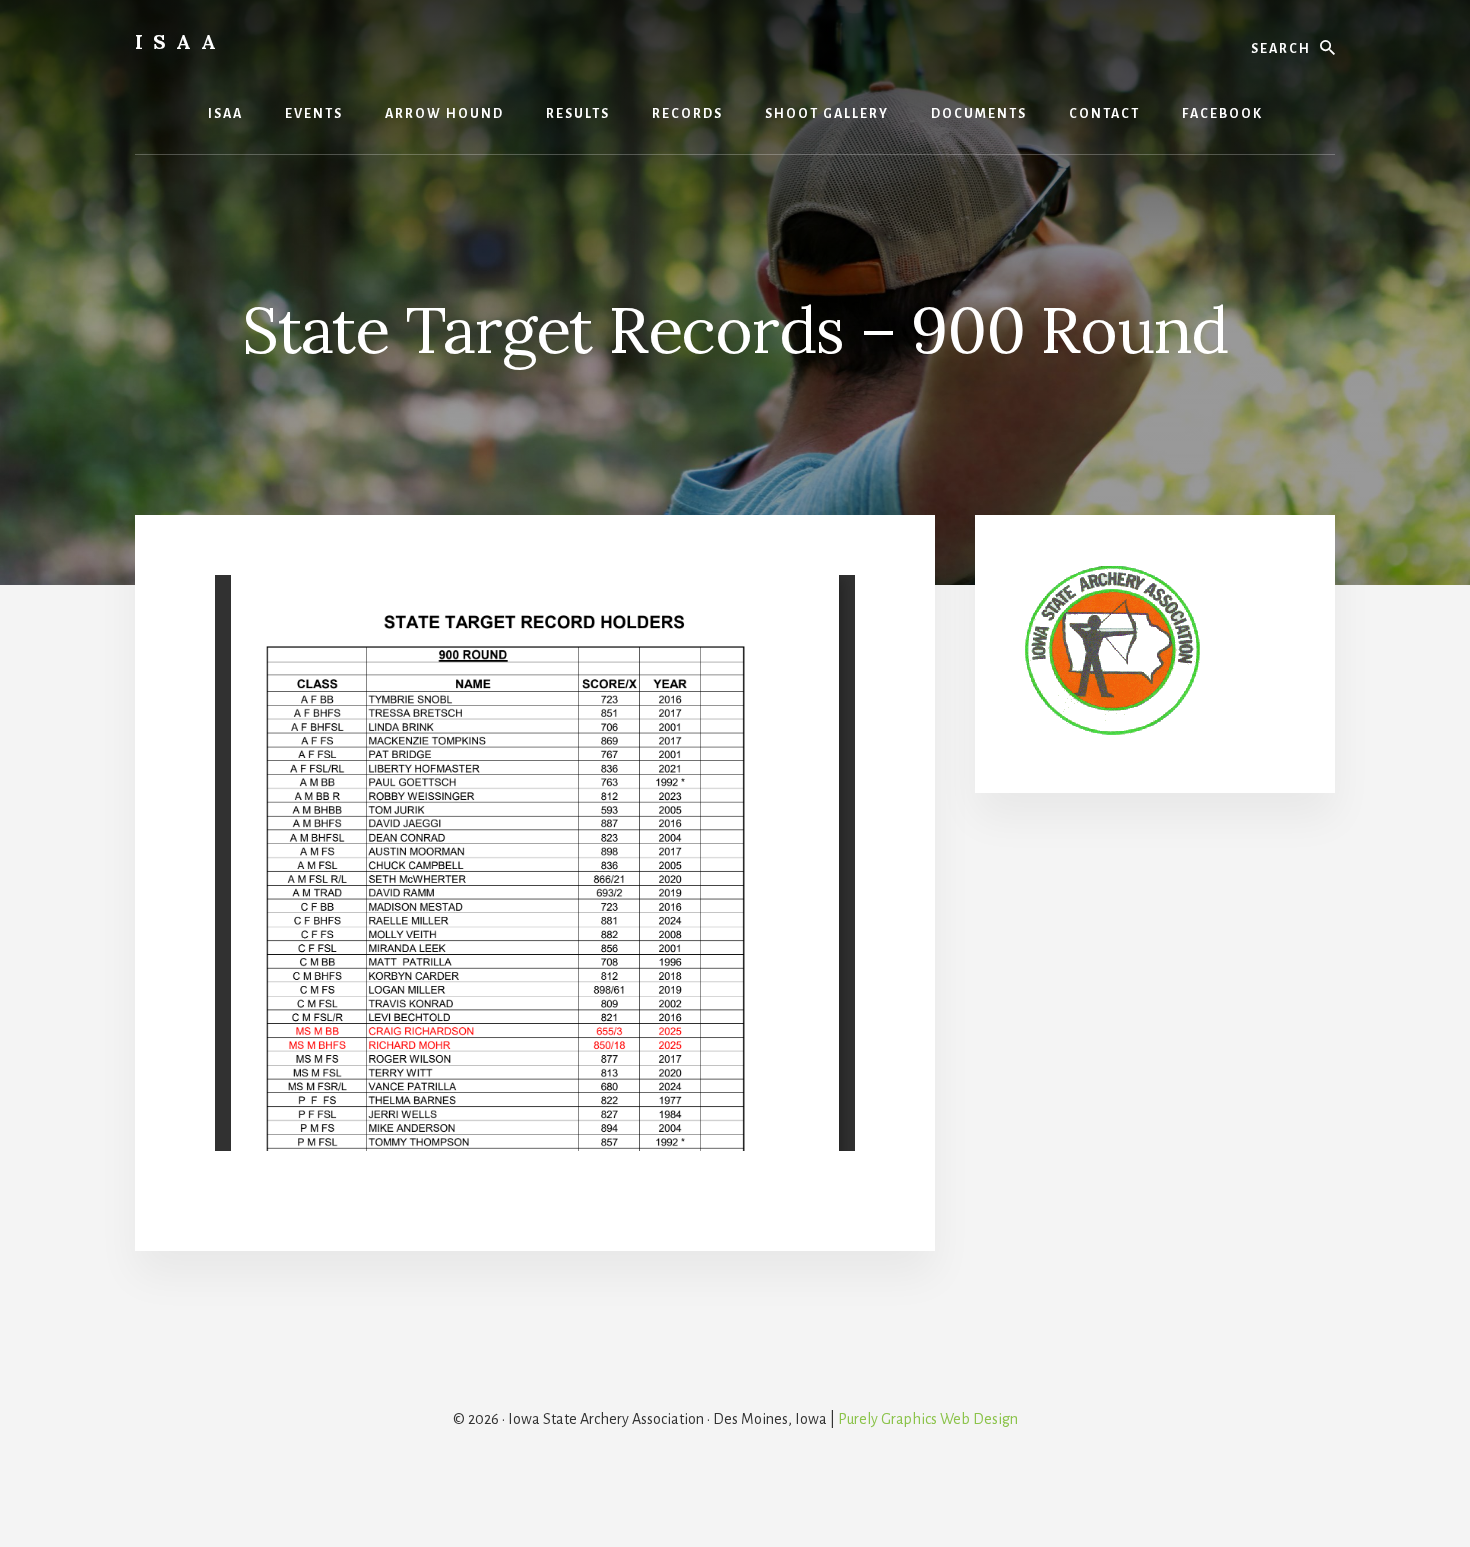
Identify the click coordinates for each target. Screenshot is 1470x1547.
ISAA (180, 41)
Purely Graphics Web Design (928, 1419)
